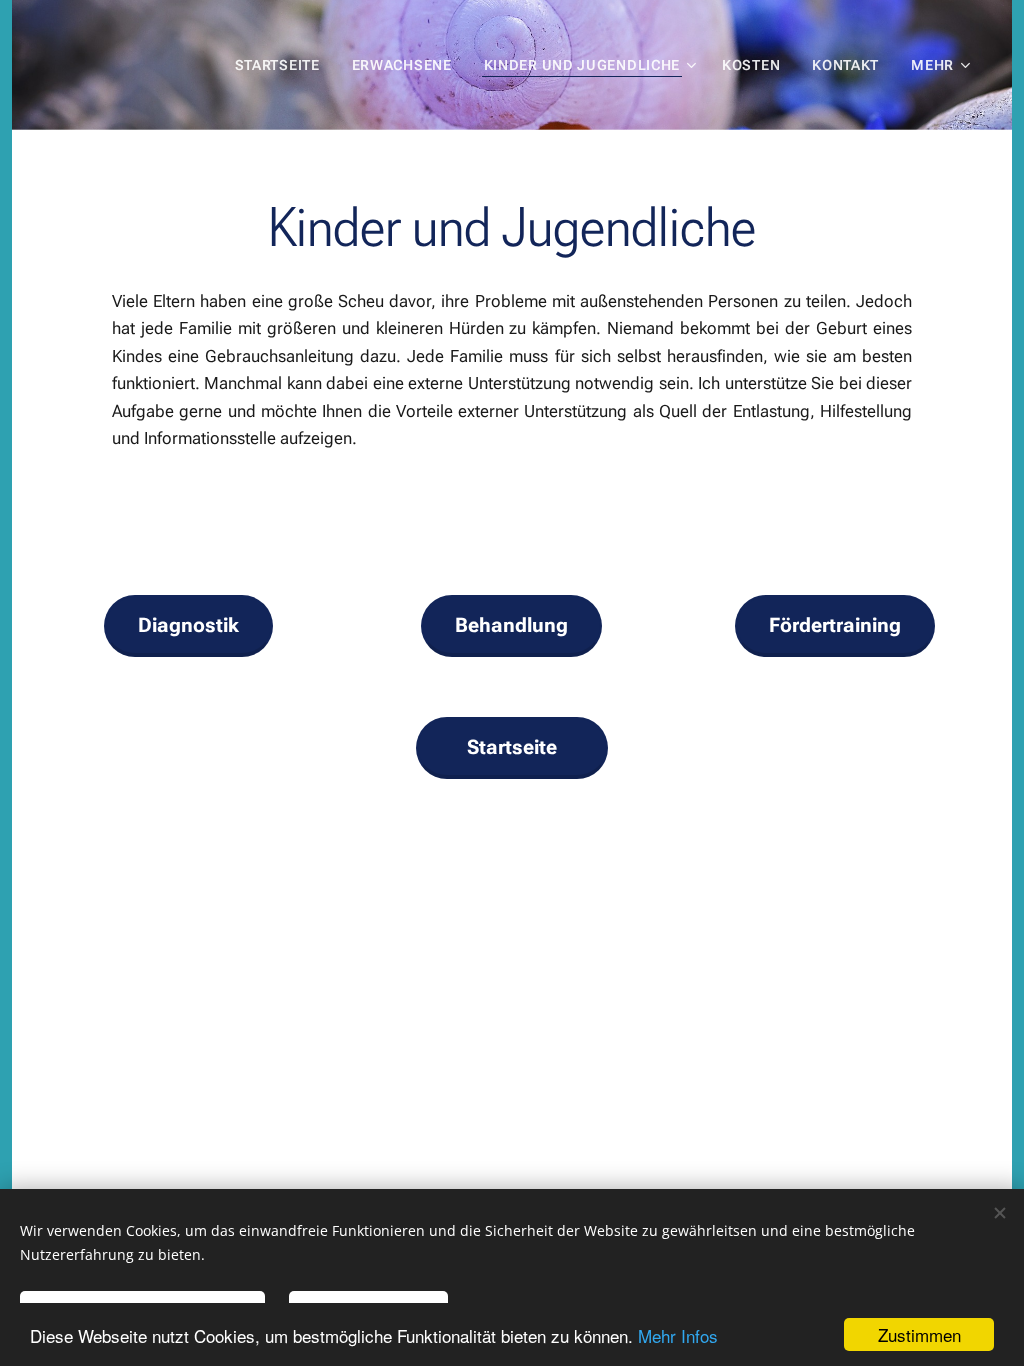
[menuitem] (283, 65)
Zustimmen (919, 1334)
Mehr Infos (678, 1335)
